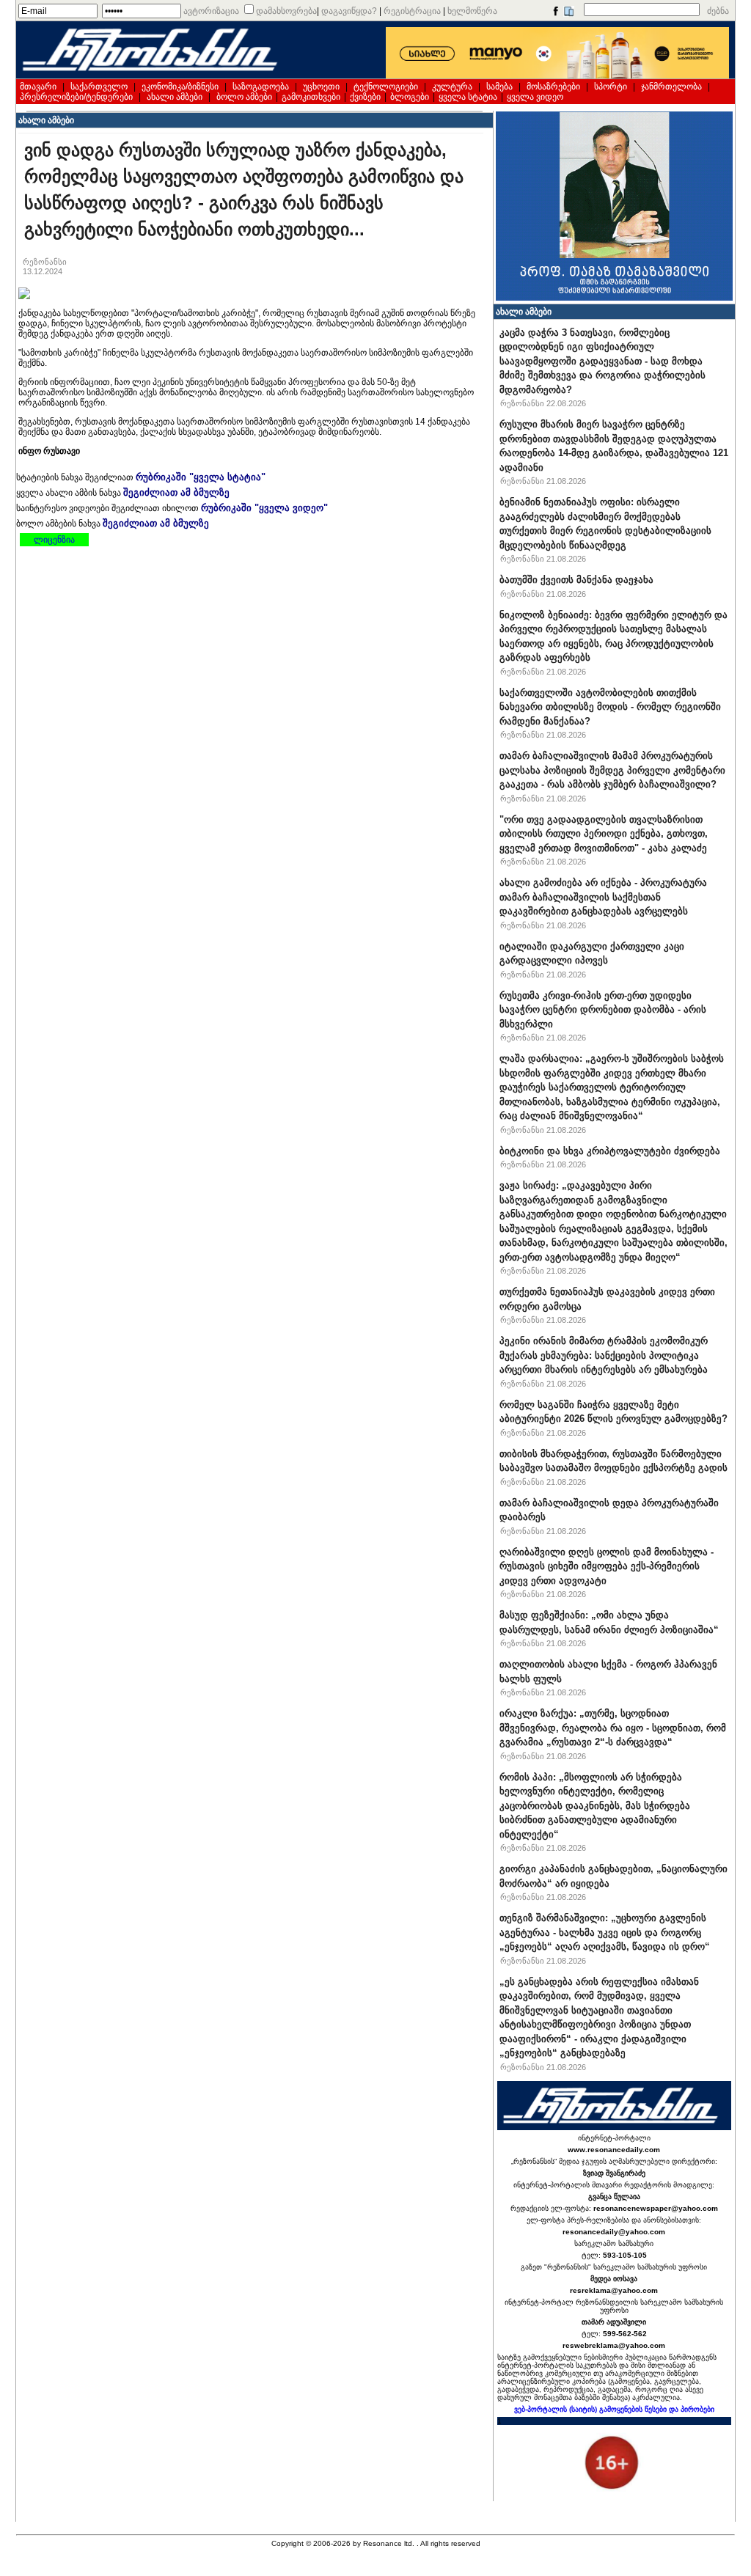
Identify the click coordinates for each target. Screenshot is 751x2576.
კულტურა (452, 87)
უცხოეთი (321, 87)
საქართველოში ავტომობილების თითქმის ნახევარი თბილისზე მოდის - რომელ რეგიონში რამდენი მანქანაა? (610, 707)
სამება (499, 87)
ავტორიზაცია (211, 11)
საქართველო (99, 87)
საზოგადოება (261, 87)
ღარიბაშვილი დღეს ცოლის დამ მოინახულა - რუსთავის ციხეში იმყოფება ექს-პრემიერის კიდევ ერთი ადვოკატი (607, 1566)
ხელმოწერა (472, 11)
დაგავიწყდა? (349, 11)
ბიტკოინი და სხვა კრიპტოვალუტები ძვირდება (610, 1151)
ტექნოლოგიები (386, 87)
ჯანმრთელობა (671, 87)
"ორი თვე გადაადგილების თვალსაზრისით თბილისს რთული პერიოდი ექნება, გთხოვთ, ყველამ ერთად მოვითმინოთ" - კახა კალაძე (604, 834)
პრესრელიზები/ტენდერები (76, 97)
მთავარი (38, 87)
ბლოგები (410, 97)
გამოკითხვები (311, 97)
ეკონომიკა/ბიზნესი (180, 87)
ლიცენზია (54, 540)
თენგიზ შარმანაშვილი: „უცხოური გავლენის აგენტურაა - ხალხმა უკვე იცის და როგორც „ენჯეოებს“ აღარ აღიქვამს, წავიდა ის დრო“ (605, 1932)
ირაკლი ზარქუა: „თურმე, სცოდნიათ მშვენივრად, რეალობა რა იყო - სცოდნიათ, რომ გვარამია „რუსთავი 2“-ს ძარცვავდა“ (613, 1728)
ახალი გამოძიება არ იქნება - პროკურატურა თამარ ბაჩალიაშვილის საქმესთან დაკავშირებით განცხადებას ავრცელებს (603, 897)
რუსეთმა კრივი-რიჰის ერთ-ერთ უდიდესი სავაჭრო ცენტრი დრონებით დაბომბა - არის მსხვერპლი (603, 1010)
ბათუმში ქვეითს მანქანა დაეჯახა (576, 580)
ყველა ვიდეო (535, 97)
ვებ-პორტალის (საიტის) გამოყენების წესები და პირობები (614, 2409)
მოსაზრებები (553, 87)
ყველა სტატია (468, 97)
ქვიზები (365, 97)
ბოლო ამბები (244, 97)
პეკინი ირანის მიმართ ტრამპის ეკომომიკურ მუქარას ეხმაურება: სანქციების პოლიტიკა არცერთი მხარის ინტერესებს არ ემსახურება (604, 1355)
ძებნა (718, 11)
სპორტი (611, 87)
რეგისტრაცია (412, 11)
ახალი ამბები (175, 97)
